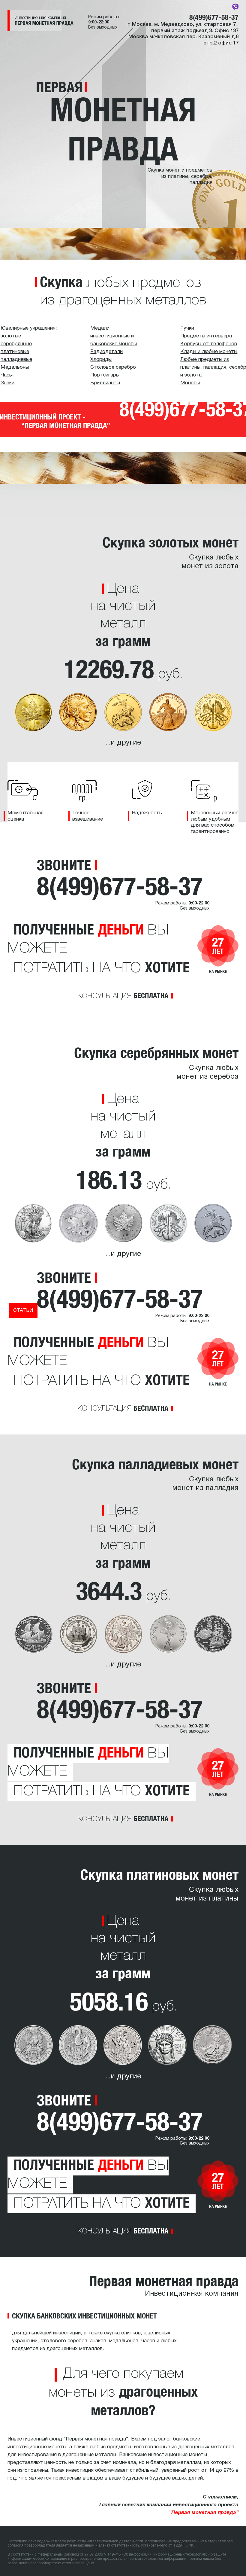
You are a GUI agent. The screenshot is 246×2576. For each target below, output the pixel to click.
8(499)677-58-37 (214, 17)
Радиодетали (106, 352)
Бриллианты (105, 383)
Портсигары (105, 375)
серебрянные (16, 344)
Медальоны (15, 367)
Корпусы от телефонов (209, 344)
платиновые (15, 352)
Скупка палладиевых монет (155, 1464)
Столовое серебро (113, 367)
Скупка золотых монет (171, 542)
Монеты (190, 383)
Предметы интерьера (206, 336)
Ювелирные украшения (28, 328)
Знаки (7, 383)
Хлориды (101, 360)
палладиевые (16, 360)
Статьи (23, 1311)
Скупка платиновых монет (159, 1874)
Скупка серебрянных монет (156, 1053)
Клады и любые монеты (209, 352)
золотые (11, 336)
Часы (7, 375)
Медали (100, 328)
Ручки (187, 328)
